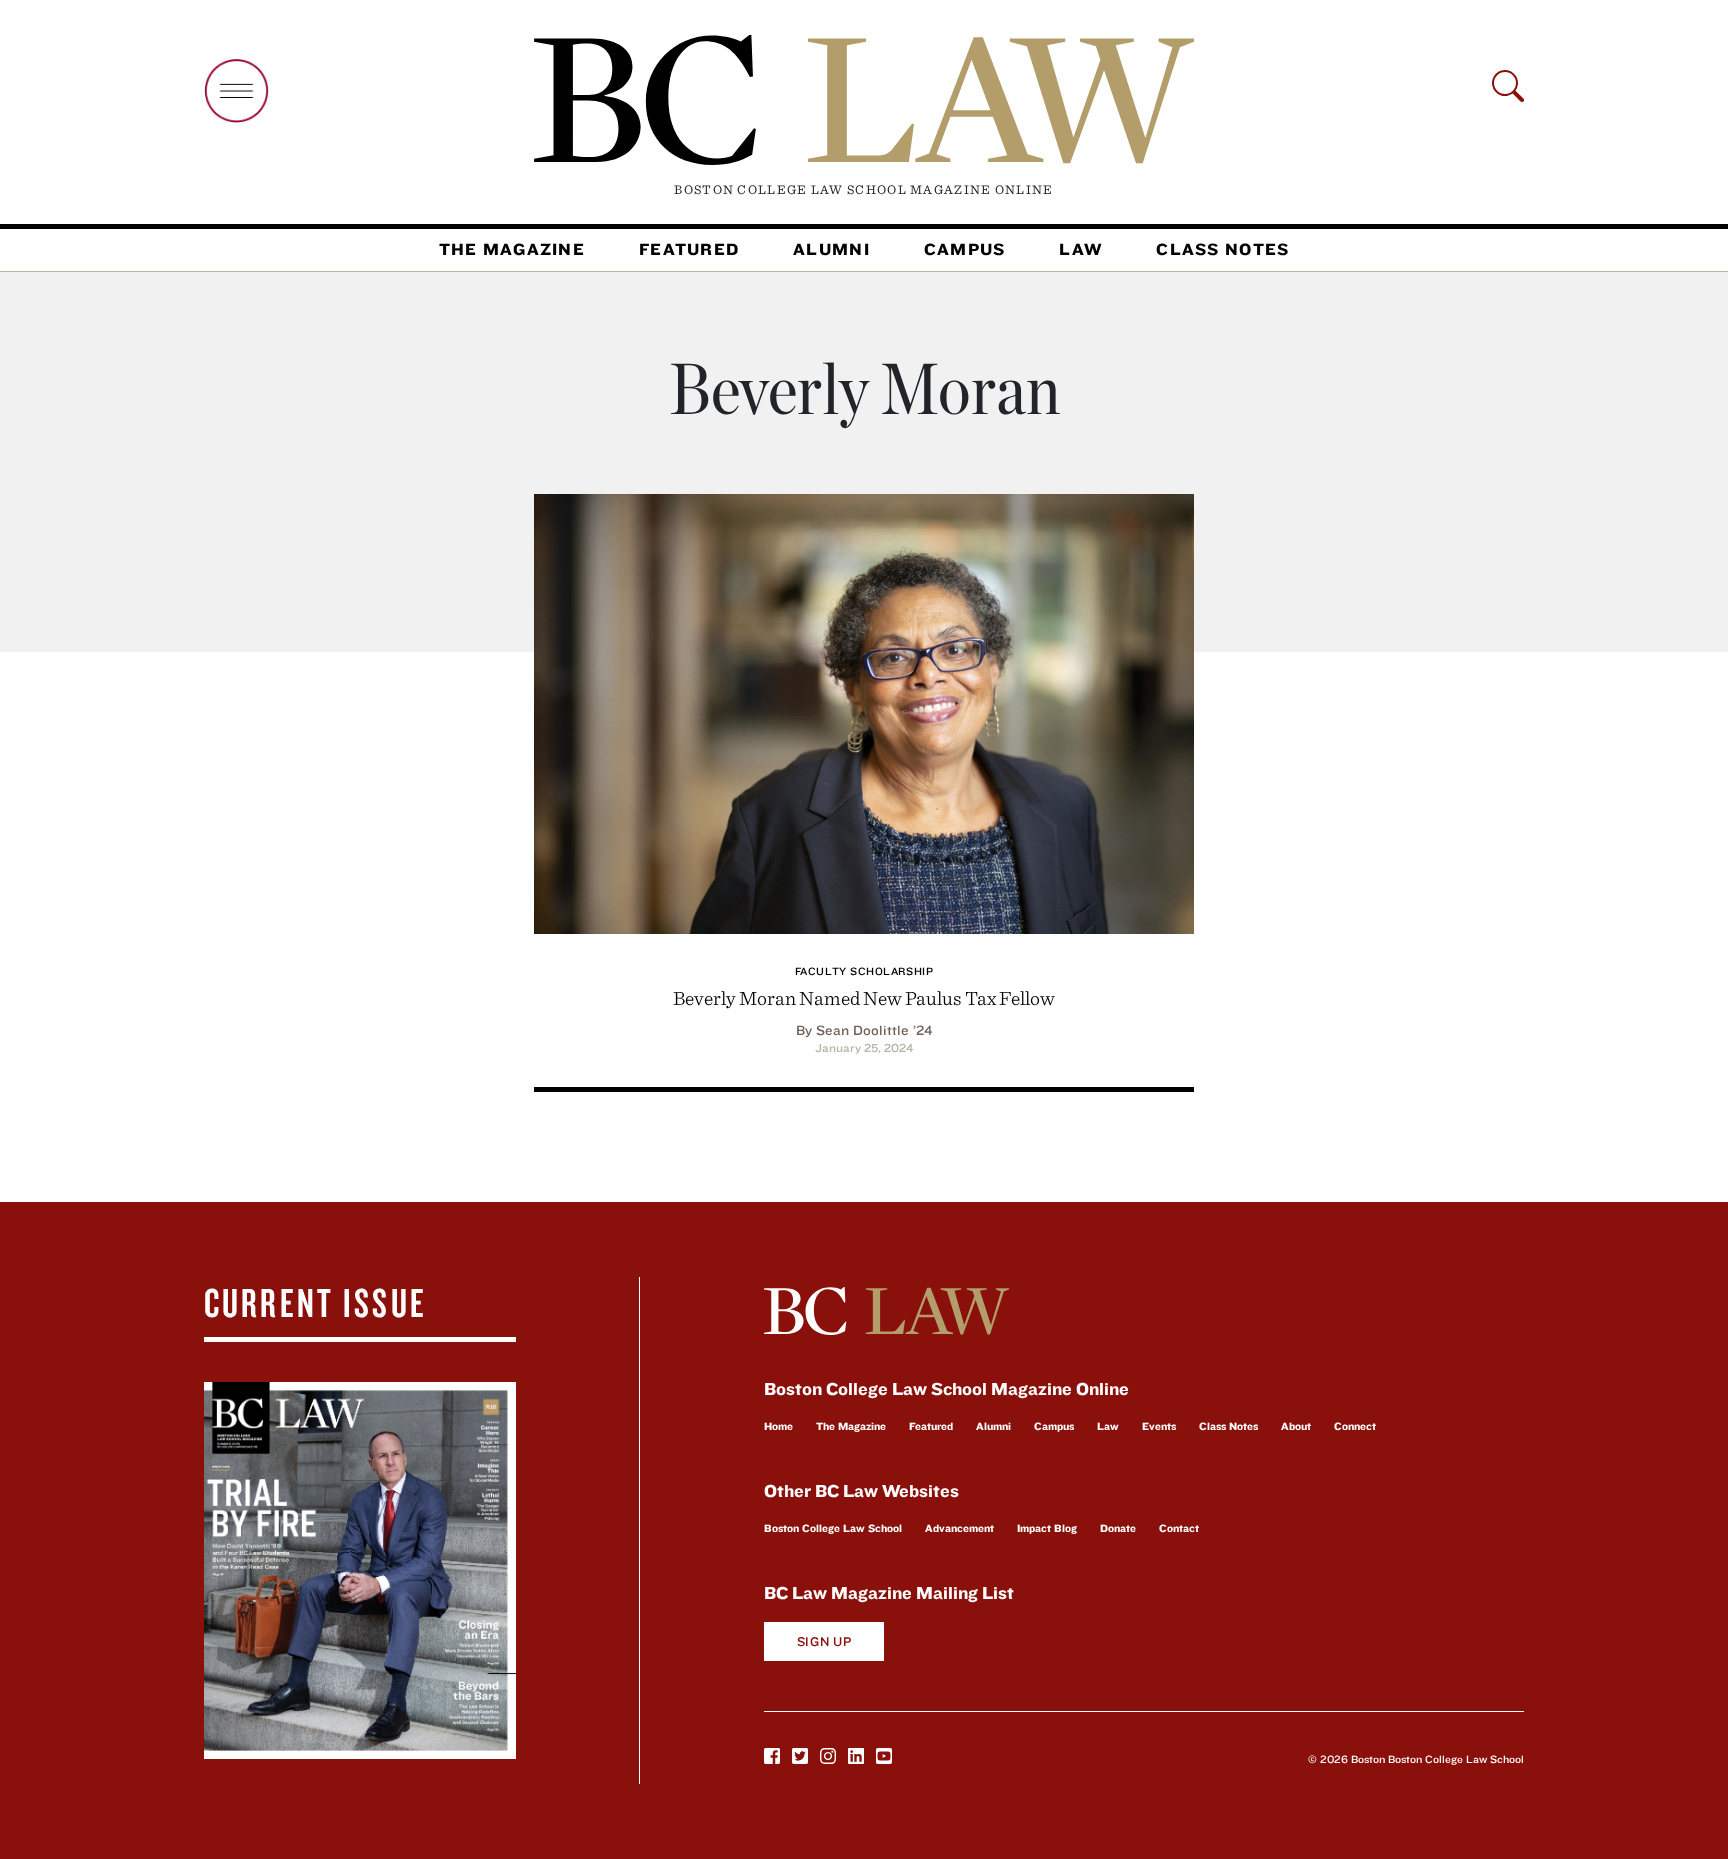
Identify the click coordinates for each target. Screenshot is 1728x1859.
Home (778, 1426)
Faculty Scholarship (864, 971)
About (1296, 1426)
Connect (1355, 1426)
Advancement (959, 1528)
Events (1159, 1426)
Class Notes (1222, 249)
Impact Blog (1047, 1528)
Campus (965, 249)
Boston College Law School (833, 1528)
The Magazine (512, 249)
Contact (1179, 1528)
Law (1080, 249)
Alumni (831, 249)
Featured (689, 249)
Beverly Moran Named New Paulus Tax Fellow (864, 997)
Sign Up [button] (824, 1641)
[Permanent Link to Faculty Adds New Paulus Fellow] (864, 710)
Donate (1118, 1528)
